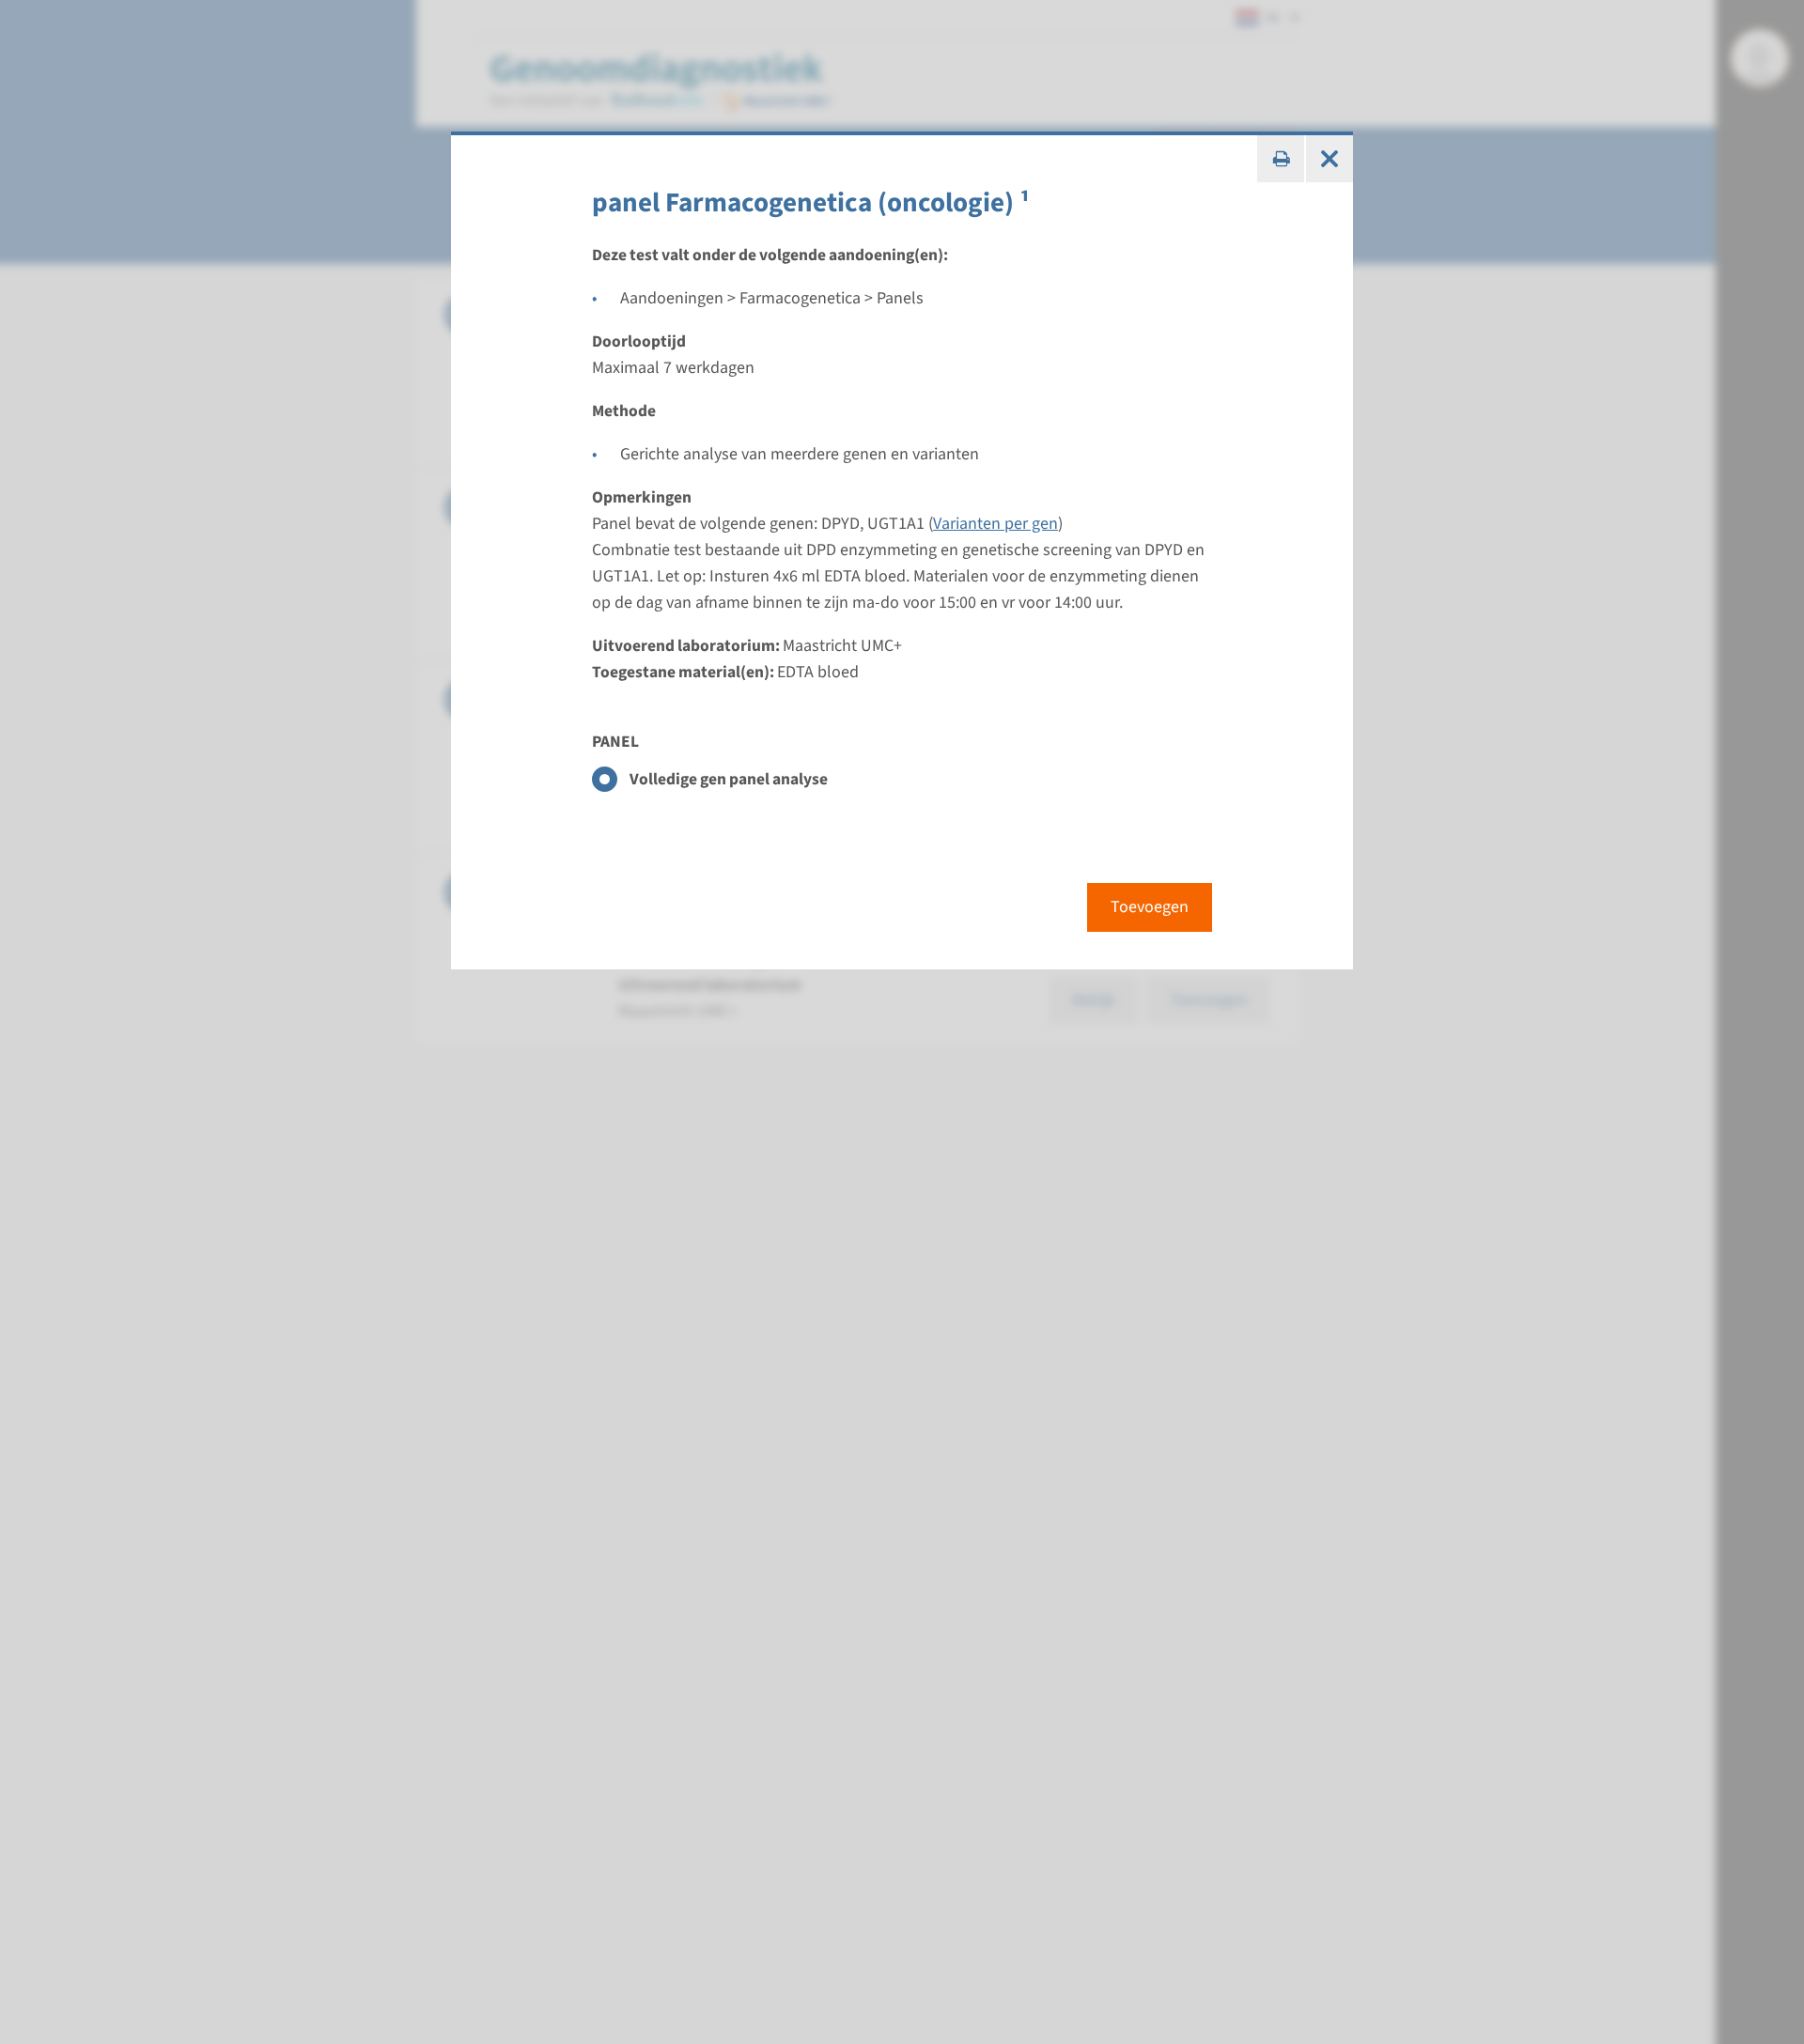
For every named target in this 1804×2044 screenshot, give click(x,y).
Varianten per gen (995, 524)
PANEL (615, 742)
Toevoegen (1150, 907)
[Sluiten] (1330, 159)
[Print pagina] (1281, 159)
